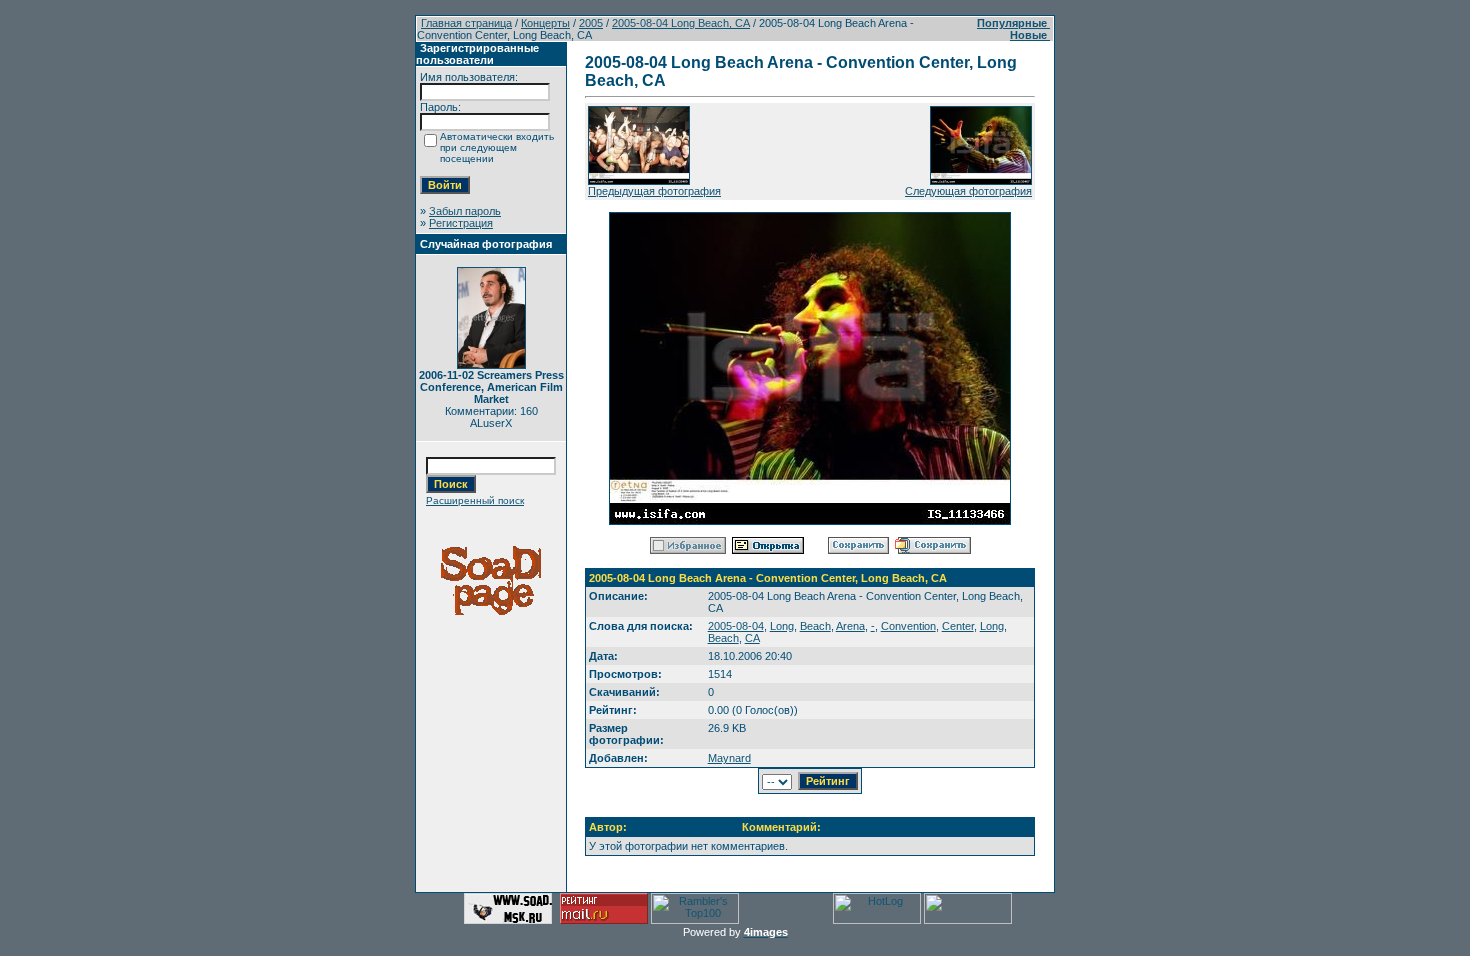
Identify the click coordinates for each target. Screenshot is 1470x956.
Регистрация (461, 223)
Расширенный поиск (475, 500)
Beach (815, 626)
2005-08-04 (736, 626)
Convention (908, 626)
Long (782, 626)
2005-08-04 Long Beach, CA (681, 23)
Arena (850, 626)
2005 (591, 23)
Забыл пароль (465, 211)
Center (958, 626)
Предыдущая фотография (654, 191)
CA (752, 638)
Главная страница (466, 23)
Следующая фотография (968, 191)
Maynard (729, 758)
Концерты (545, 23)
